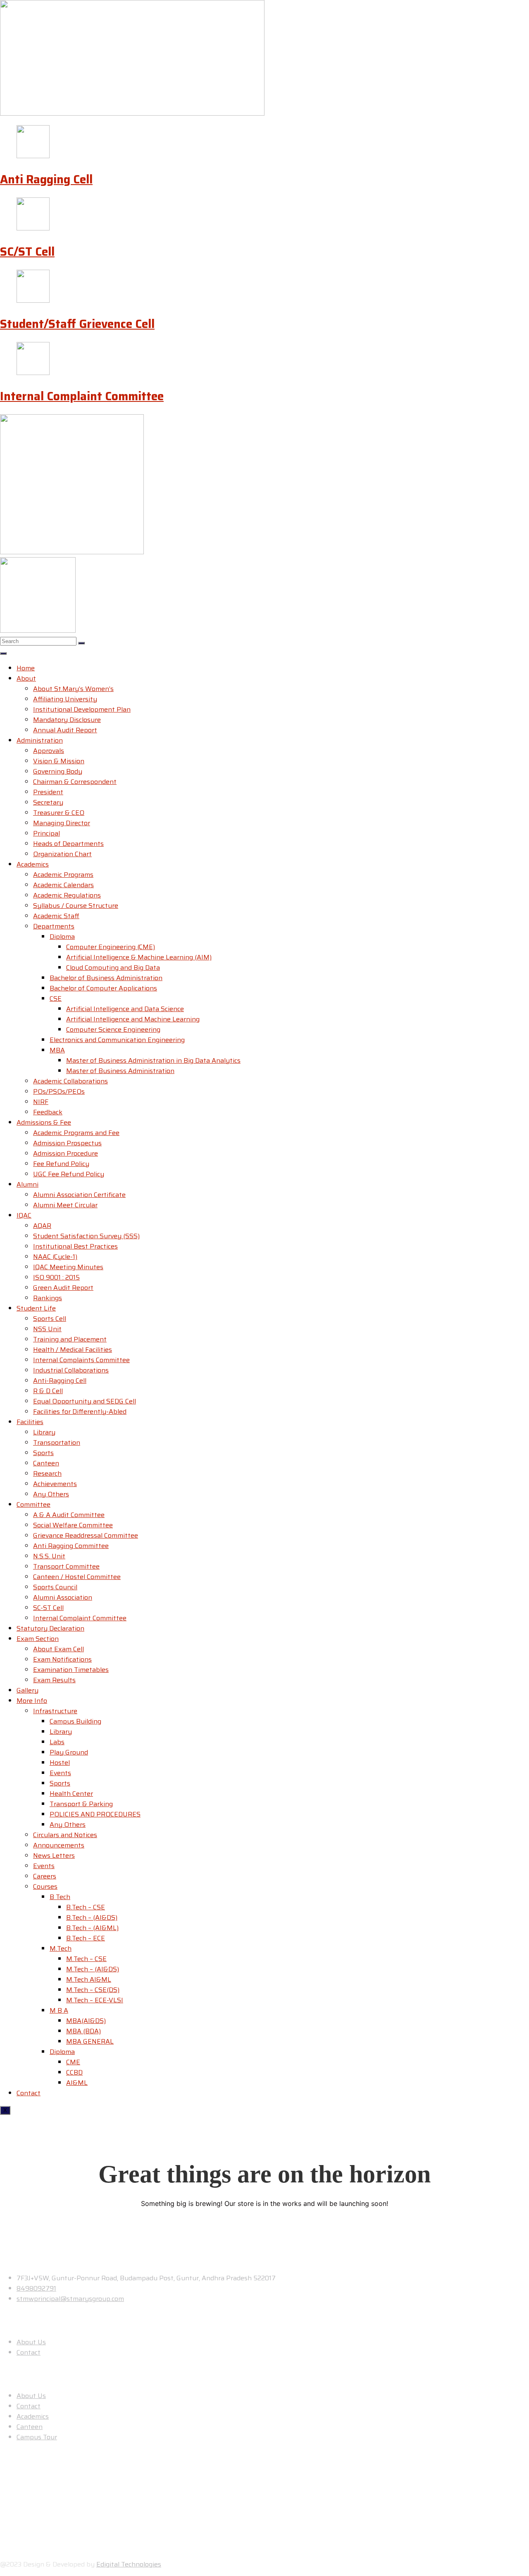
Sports (43, 1453)
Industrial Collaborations (71, 1370)
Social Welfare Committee (73, 1525)
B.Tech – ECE (86, 1938)
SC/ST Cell (27, 252)
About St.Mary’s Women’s (73, 689)
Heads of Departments (68, 844)
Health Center (71, 1794)
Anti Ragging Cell (46, 179)
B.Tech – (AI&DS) (92, 1917)
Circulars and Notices (65, 1835)
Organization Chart (62, 854)
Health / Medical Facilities (73, 1350)
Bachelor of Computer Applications (103, 988)
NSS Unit (47, 1329)
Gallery (27, 1690)
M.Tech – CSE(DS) (93, 1990)
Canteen (46, 1463)
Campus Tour (37, 2437)
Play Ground (69, 1752)
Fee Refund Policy (61, 1164)
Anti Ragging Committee (71, 1546)
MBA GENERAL (90, 2041)
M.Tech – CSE (86, 1959)
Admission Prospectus (67, 1143)
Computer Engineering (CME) (111, 947)
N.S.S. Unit (49, 1556)
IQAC (24, 1215)
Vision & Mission (59, 761)
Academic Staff (56, 916)
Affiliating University (65, 699)
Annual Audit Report (65, 730)
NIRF (41, 1102)
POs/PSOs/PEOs (59, 1091)
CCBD (74, 2072)
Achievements (55, 1484)
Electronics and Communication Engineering (117, 1040)
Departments (54, 926)
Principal (46, 833)
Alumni (27, 1184)
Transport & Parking (81, 1804)
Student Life (36, 1308)
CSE (56, 998)
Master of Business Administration (120, 1071)
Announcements (59, 1845)
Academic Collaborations (70, 1081)
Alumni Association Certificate (79, 1195)
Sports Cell (50, 1319)
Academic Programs (63, 875)
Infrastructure (55, 1711)
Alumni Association (63, 1597)
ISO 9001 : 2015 (56, 1277)
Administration (40, 740)
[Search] (81, 643)
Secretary (48, 802)
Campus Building (75, 1721)
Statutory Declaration (50, 1628)
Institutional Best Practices (75, 1246)
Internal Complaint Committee (82, 396)
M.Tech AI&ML (89, 1979)
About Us (31, 2342)
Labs (57, 1742)
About (26, 678)
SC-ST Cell (48, 1608)
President (48, 792)
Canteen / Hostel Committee (77, 1577)
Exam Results (54, 1680)
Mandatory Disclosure (67, 720)
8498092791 (36, 2288)
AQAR (42, 1226)
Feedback (48, 1112)
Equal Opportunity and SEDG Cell (85, 1401)
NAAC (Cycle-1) (55, 1257)
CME (73, 2062)
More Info (32, 1701)
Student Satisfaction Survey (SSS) (86, 1236)
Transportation (57, 1442)
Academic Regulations (67, 895)
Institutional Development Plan (82, 709)
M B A (59, 2010)
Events (60, 1773)
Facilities (30, 1422)
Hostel (60, 1763)
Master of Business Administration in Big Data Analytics (153, 1060)
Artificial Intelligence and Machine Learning (133, 1019)
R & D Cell (48, 1391)
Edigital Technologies (129, 2564)
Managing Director (62, 823)
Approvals (49, 751)
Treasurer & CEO (59, 813)
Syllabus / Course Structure (76, 906)
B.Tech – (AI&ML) (92, 1928)
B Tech (60, 1897)
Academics (33, 864)
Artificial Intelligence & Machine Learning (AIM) (139, 957)
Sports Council (55, 1587)
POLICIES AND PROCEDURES (95, 1814)
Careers (45, 1876)
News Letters (54, 1855)
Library (44, 1432)
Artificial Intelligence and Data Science (125, 1009)
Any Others (51, 1494)
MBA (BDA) (83, 2031)
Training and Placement (70, 1339)
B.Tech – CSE (86, 1907)
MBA (57, 1050)
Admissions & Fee (44, 1122)
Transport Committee (66, 1566)
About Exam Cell (58, 1649)
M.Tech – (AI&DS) (93, 1969)
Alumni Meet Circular (65, 1205)
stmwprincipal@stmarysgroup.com (70, 2299)
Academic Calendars (63, 885)
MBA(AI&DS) (86, 2021)
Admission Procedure (66, 1153)
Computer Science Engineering (113, 1029)
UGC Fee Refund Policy (69, 1174)
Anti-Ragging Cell (60, 1381)
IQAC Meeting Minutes (68, 1267)
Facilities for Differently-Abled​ (80, 1411)
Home (26, 668)
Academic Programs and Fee (76, 1133)
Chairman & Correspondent (75, 782)
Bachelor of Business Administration (106, 978)
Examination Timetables (71, 1670)
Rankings (48, 1298)
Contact (29, 2093)
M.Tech (61, 1948)
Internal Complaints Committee (81, 1360)
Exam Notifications (62, 1659)
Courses (45, 1886)
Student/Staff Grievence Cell (77, 324)
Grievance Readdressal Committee (86, 1535)
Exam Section (38, 1639)
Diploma (62, 937)
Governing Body (58, 771)
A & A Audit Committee (69, 1515)
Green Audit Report (63, 1288)
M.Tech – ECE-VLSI (95, 2000)
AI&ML (77, 2083)
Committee (33, 1504)
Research (47, 1473)
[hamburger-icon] (3, 653)
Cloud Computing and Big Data (113, 967)
